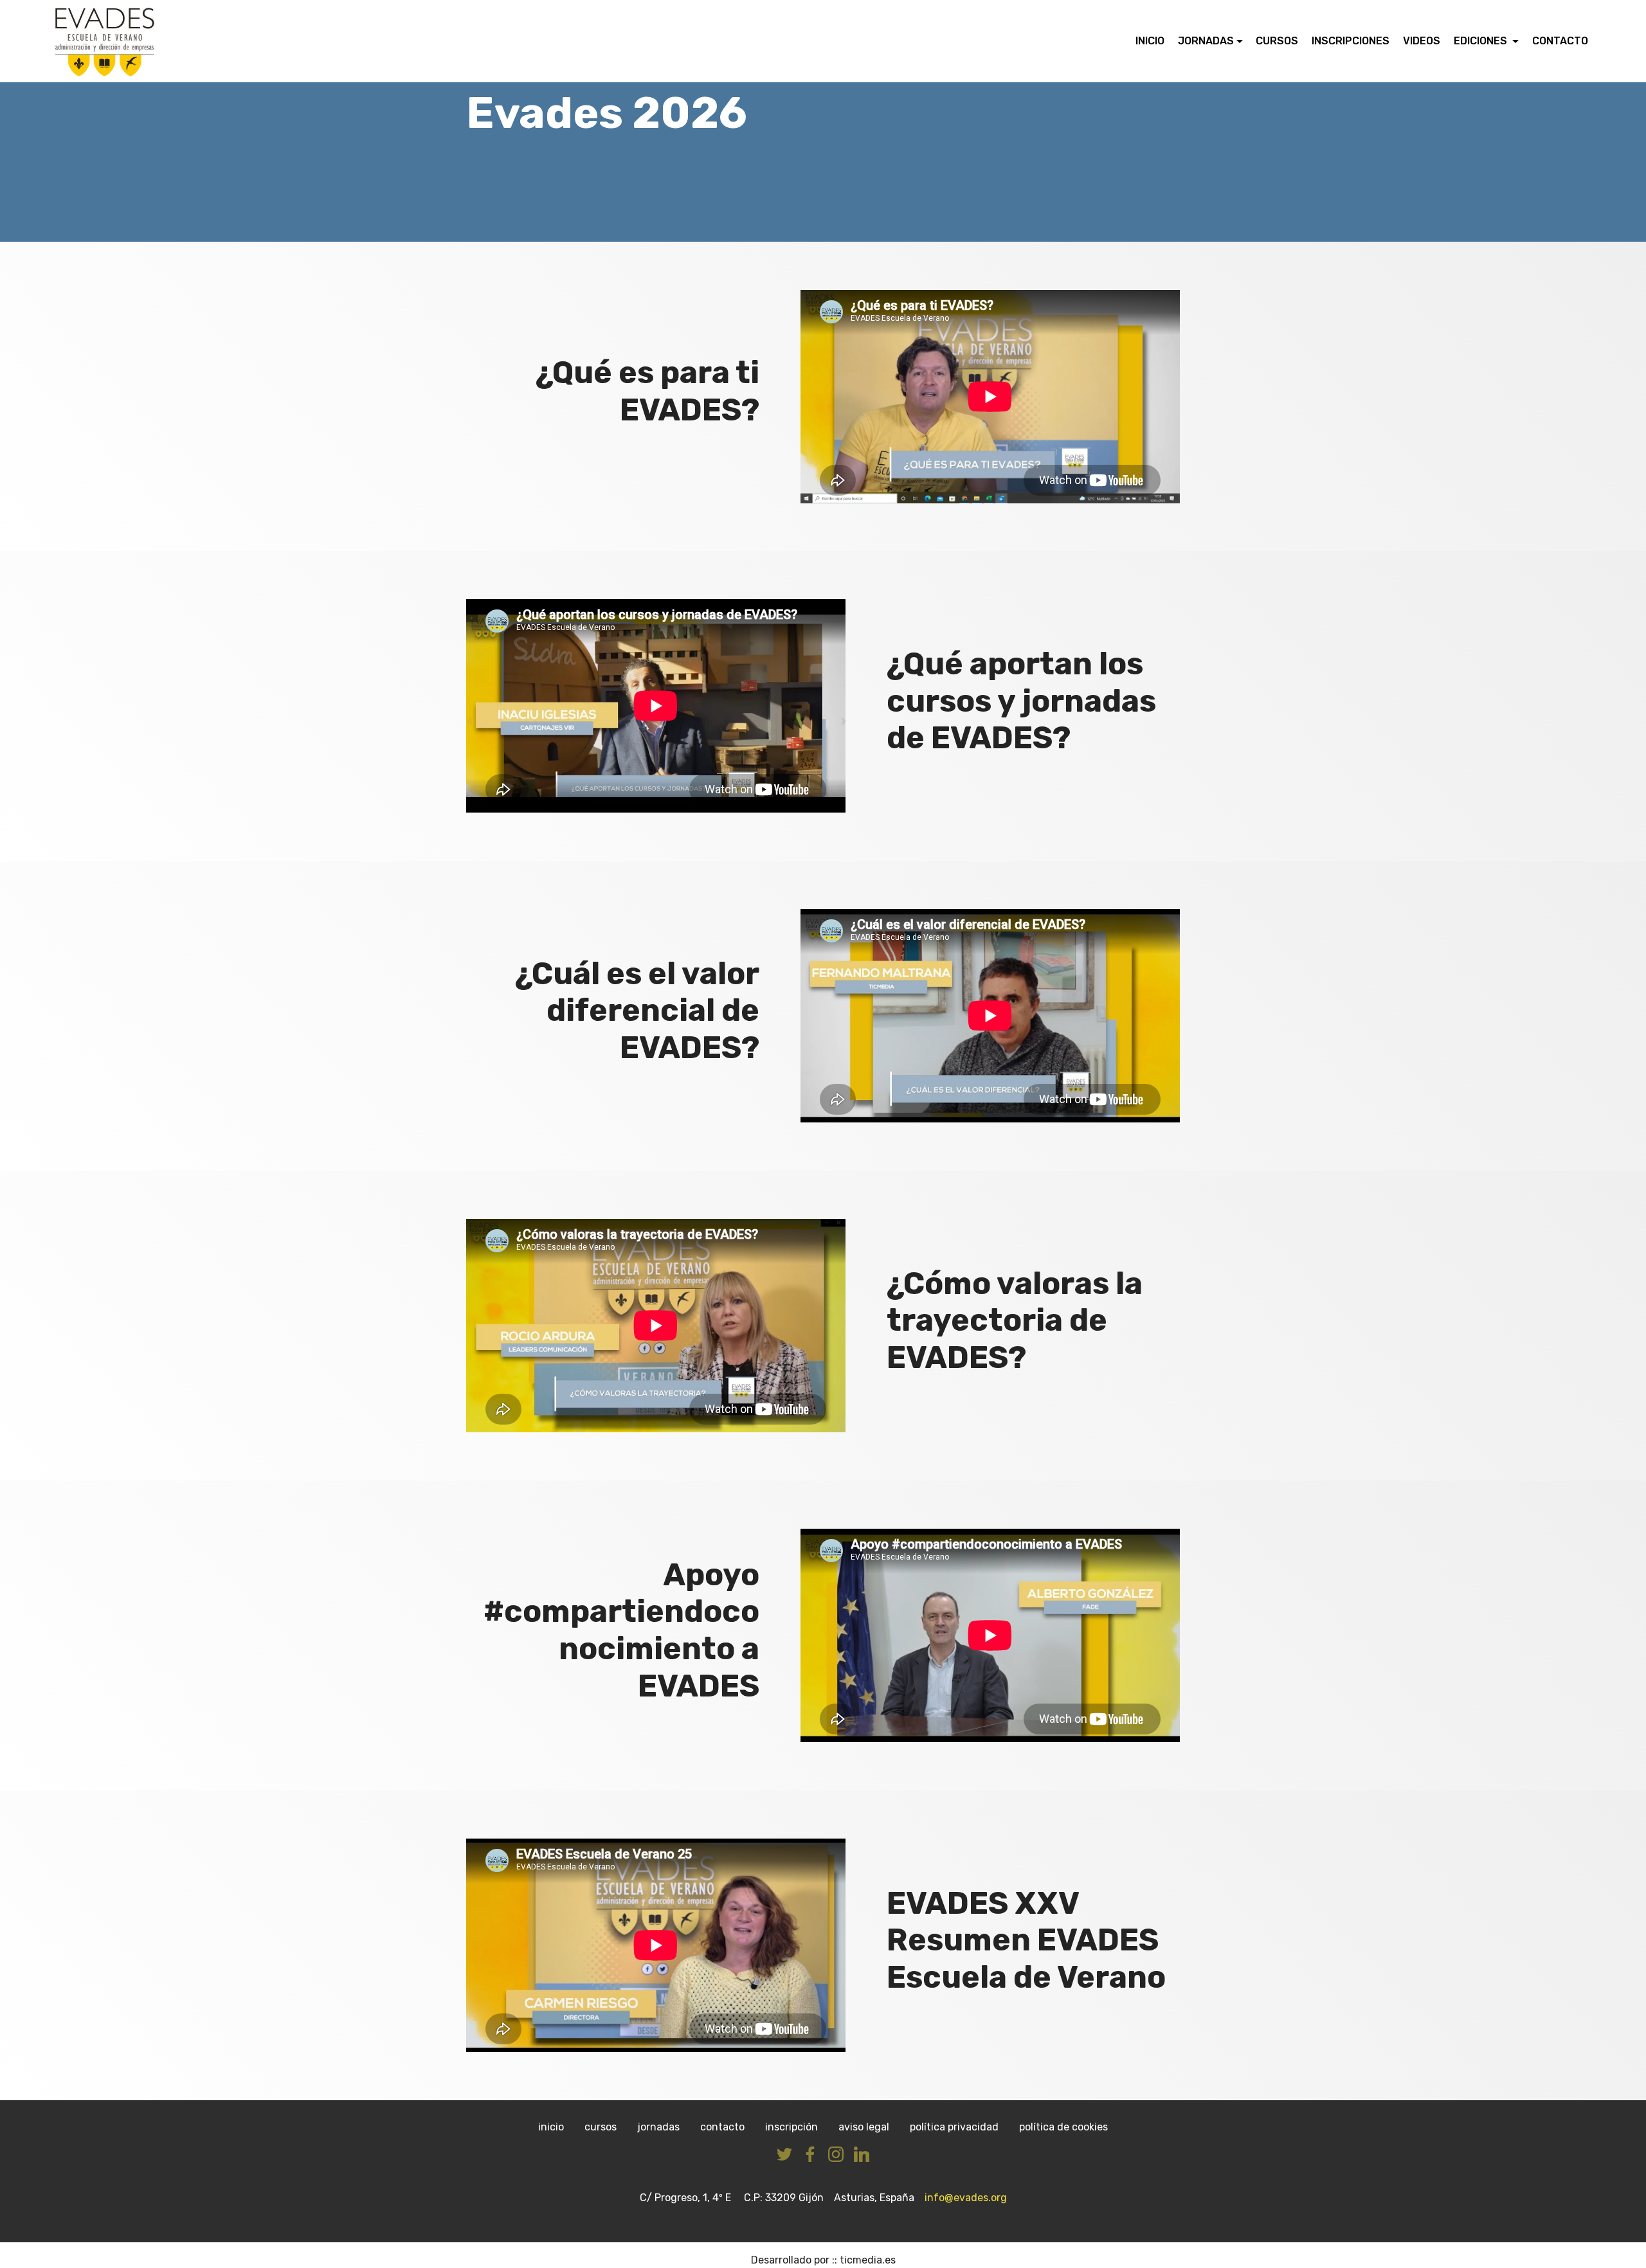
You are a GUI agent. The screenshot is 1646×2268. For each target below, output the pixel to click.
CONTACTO (1560, 41)
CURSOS (1277, 41)
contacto (722, 2127)
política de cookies (1063, 2127)
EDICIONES (1482, 41)
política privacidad (954, 2127)
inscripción (791, 2127)
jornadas (658, 2127)
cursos (601, 2127)
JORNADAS (1206, 41)
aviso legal (864, 2127)
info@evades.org (964, 2198)
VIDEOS (1422, 41)
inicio (551, 2127)
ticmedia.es (868, 2260)
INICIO (1150, 41)
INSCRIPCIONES (1351, 41)
